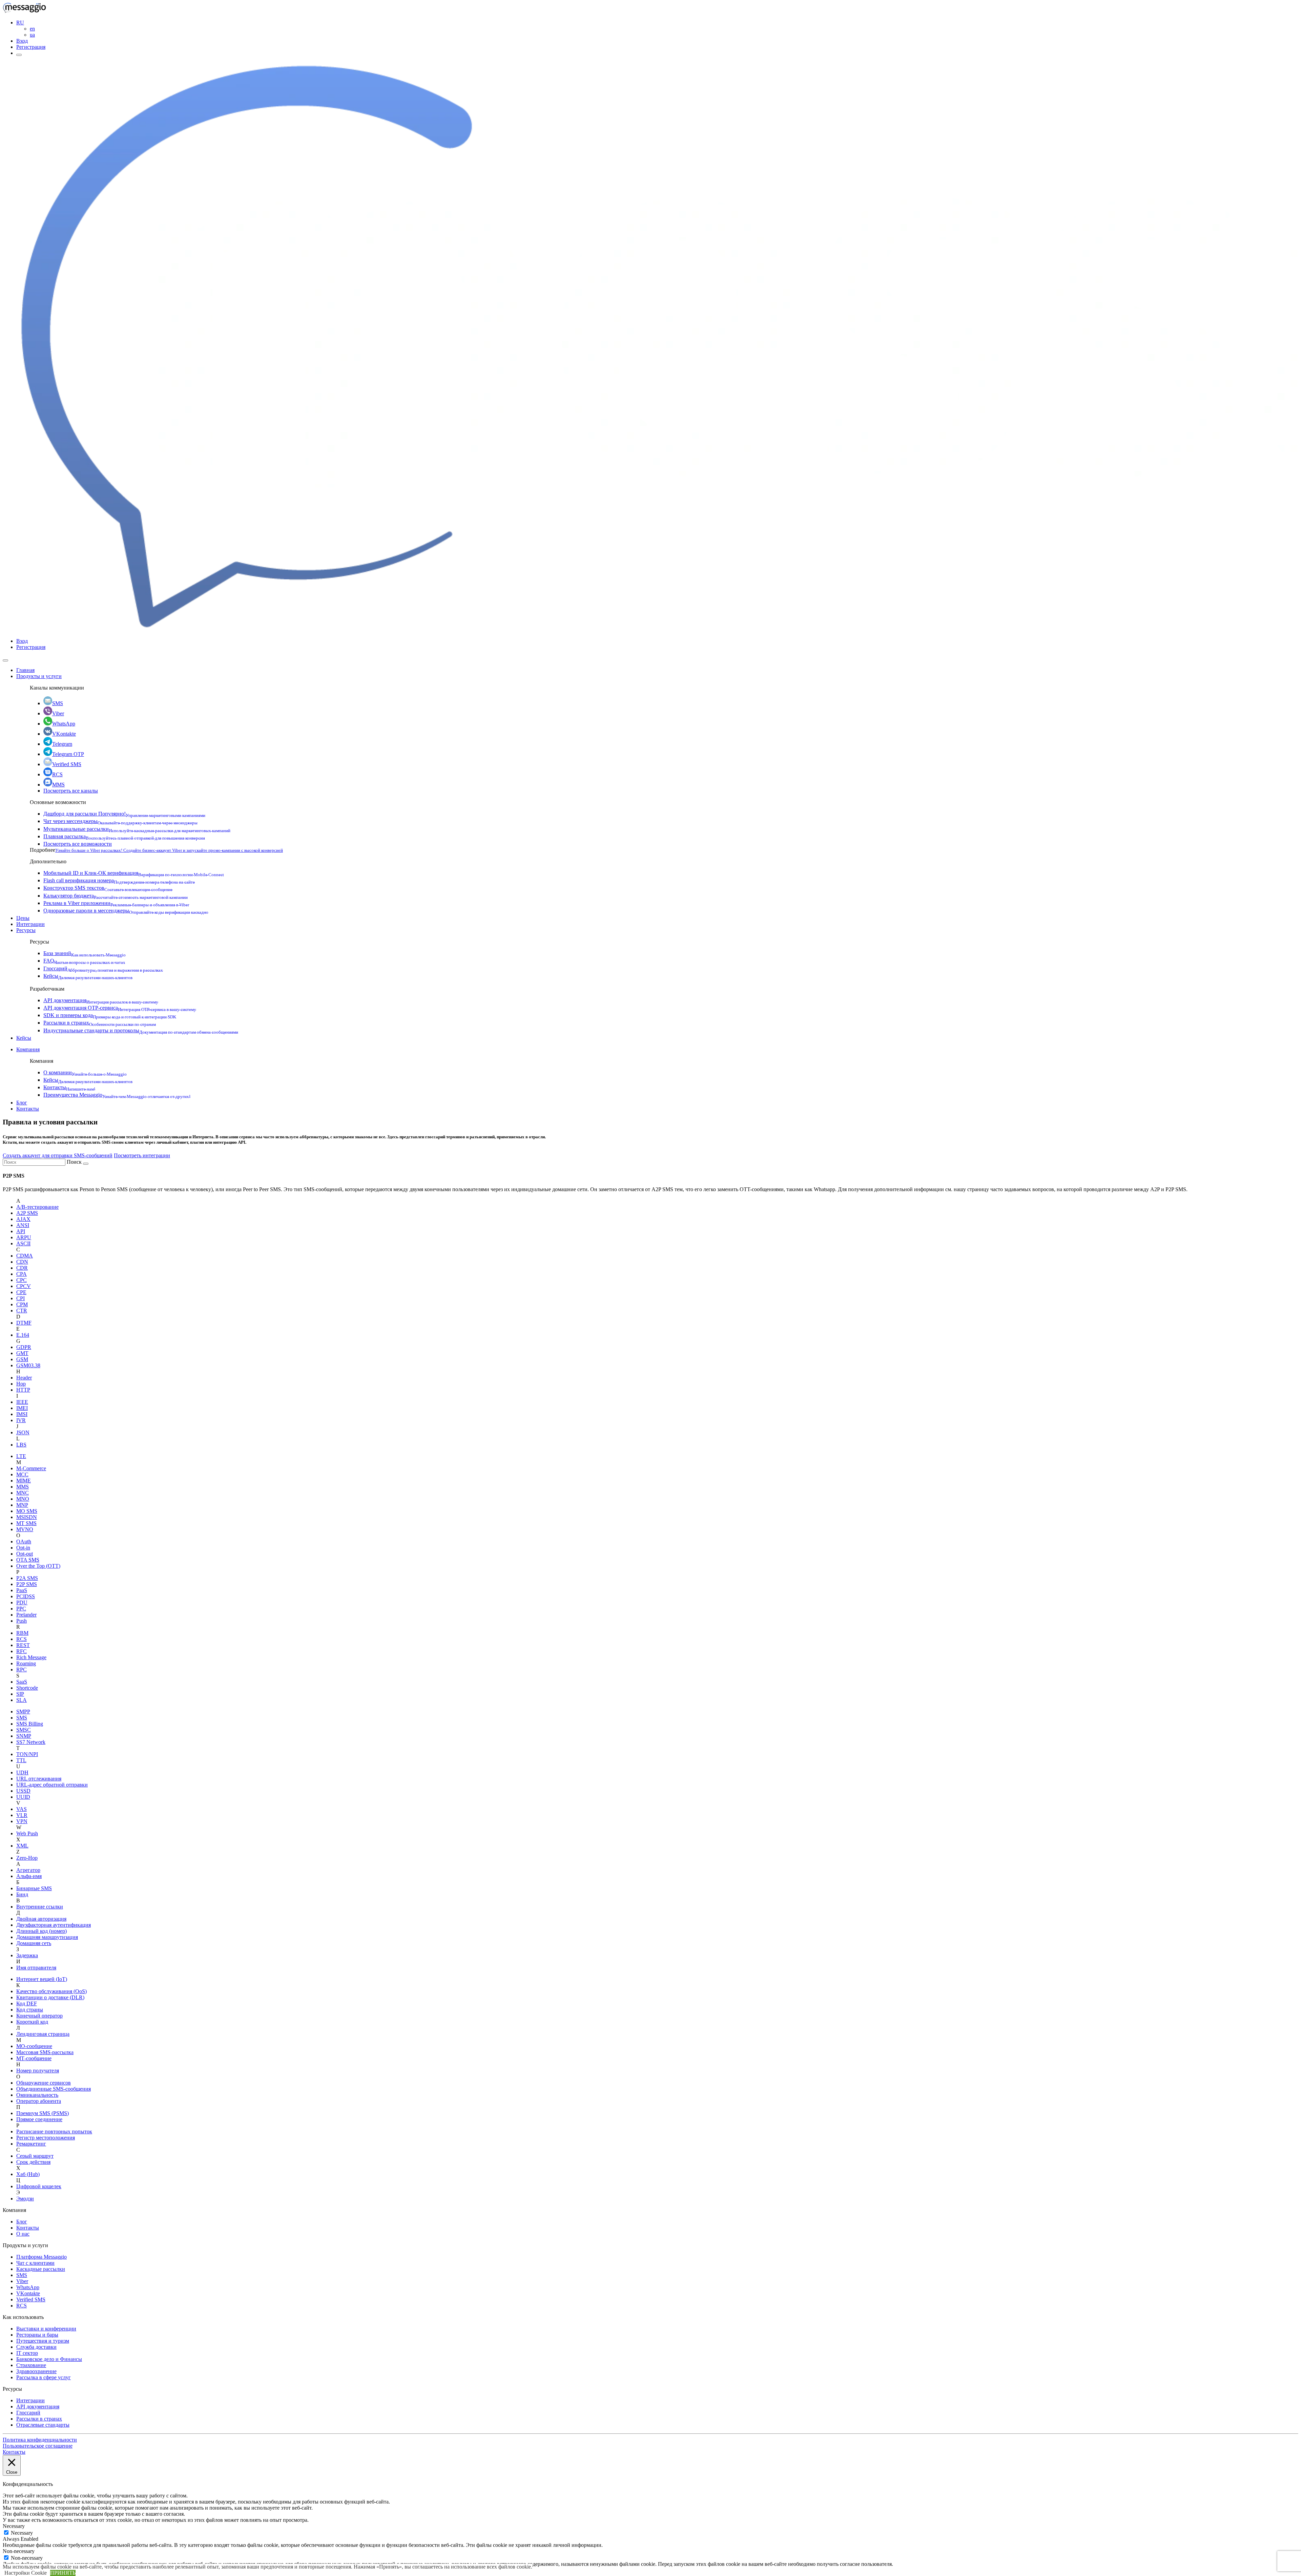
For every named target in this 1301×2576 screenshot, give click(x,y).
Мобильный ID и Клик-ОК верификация (134, 873)
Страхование (31, 2365)
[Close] (5, 660)
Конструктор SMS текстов (108, 888)
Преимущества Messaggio (117, 1095)
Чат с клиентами (35, 2263)
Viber (58, 713)
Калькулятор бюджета (116, 896)
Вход (22, 41)
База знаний (85, 953)
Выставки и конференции (46, 2329)
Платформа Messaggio (42, 2257)
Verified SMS (67, 764)
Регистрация (31, 47)
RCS (57, 774)
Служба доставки (36, 2347)
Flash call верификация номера (119, 880)
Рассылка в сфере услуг (44, 2377)
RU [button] (20, 23)
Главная (25, 670)
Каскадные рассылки (41, 2269)
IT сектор (27, 2353)
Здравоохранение (36, 2371)
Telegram (62, 744)
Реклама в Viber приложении (116, 903)
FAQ (84, 961)
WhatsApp (64, 724)
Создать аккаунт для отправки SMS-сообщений (58, 1155)
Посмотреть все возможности (78, 844)
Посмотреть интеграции (142, 1155)
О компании (85, 1072)
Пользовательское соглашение (38, 2446)
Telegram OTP (68, 754)
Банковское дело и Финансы (49, 2359)
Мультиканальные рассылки (137, 829)
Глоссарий (103, 968)
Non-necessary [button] (19, 2551)
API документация (101, 1000)
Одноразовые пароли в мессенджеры (126, 911)
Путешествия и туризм (43, 2341)
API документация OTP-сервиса (120, 1008)
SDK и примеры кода (110, 1015)
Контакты (69, 1087)
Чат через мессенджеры (120, 821)
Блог (22, 1103)
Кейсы (88, 976)
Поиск (74, 1162)
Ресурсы (26, 930)
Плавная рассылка (124, 836)
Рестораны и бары (37, 2335)
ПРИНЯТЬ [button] (63, 2573)
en (32, 29)
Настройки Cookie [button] (26, 2573)
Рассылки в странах (100, 1023)
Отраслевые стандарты (43, 2425)
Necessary (22, 2533)
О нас (23, 2234)
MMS (58, 785)
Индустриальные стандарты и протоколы (141, 1030)
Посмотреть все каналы (71, 791)
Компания (28, 1049)
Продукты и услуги (39, 676)
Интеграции (30, 924)
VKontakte (64, 734)
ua (32, 35)
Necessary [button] (14, 2526)
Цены (23, 918)
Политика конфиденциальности (40, 2440)
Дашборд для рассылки (124, 814)
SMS (58, 703)
